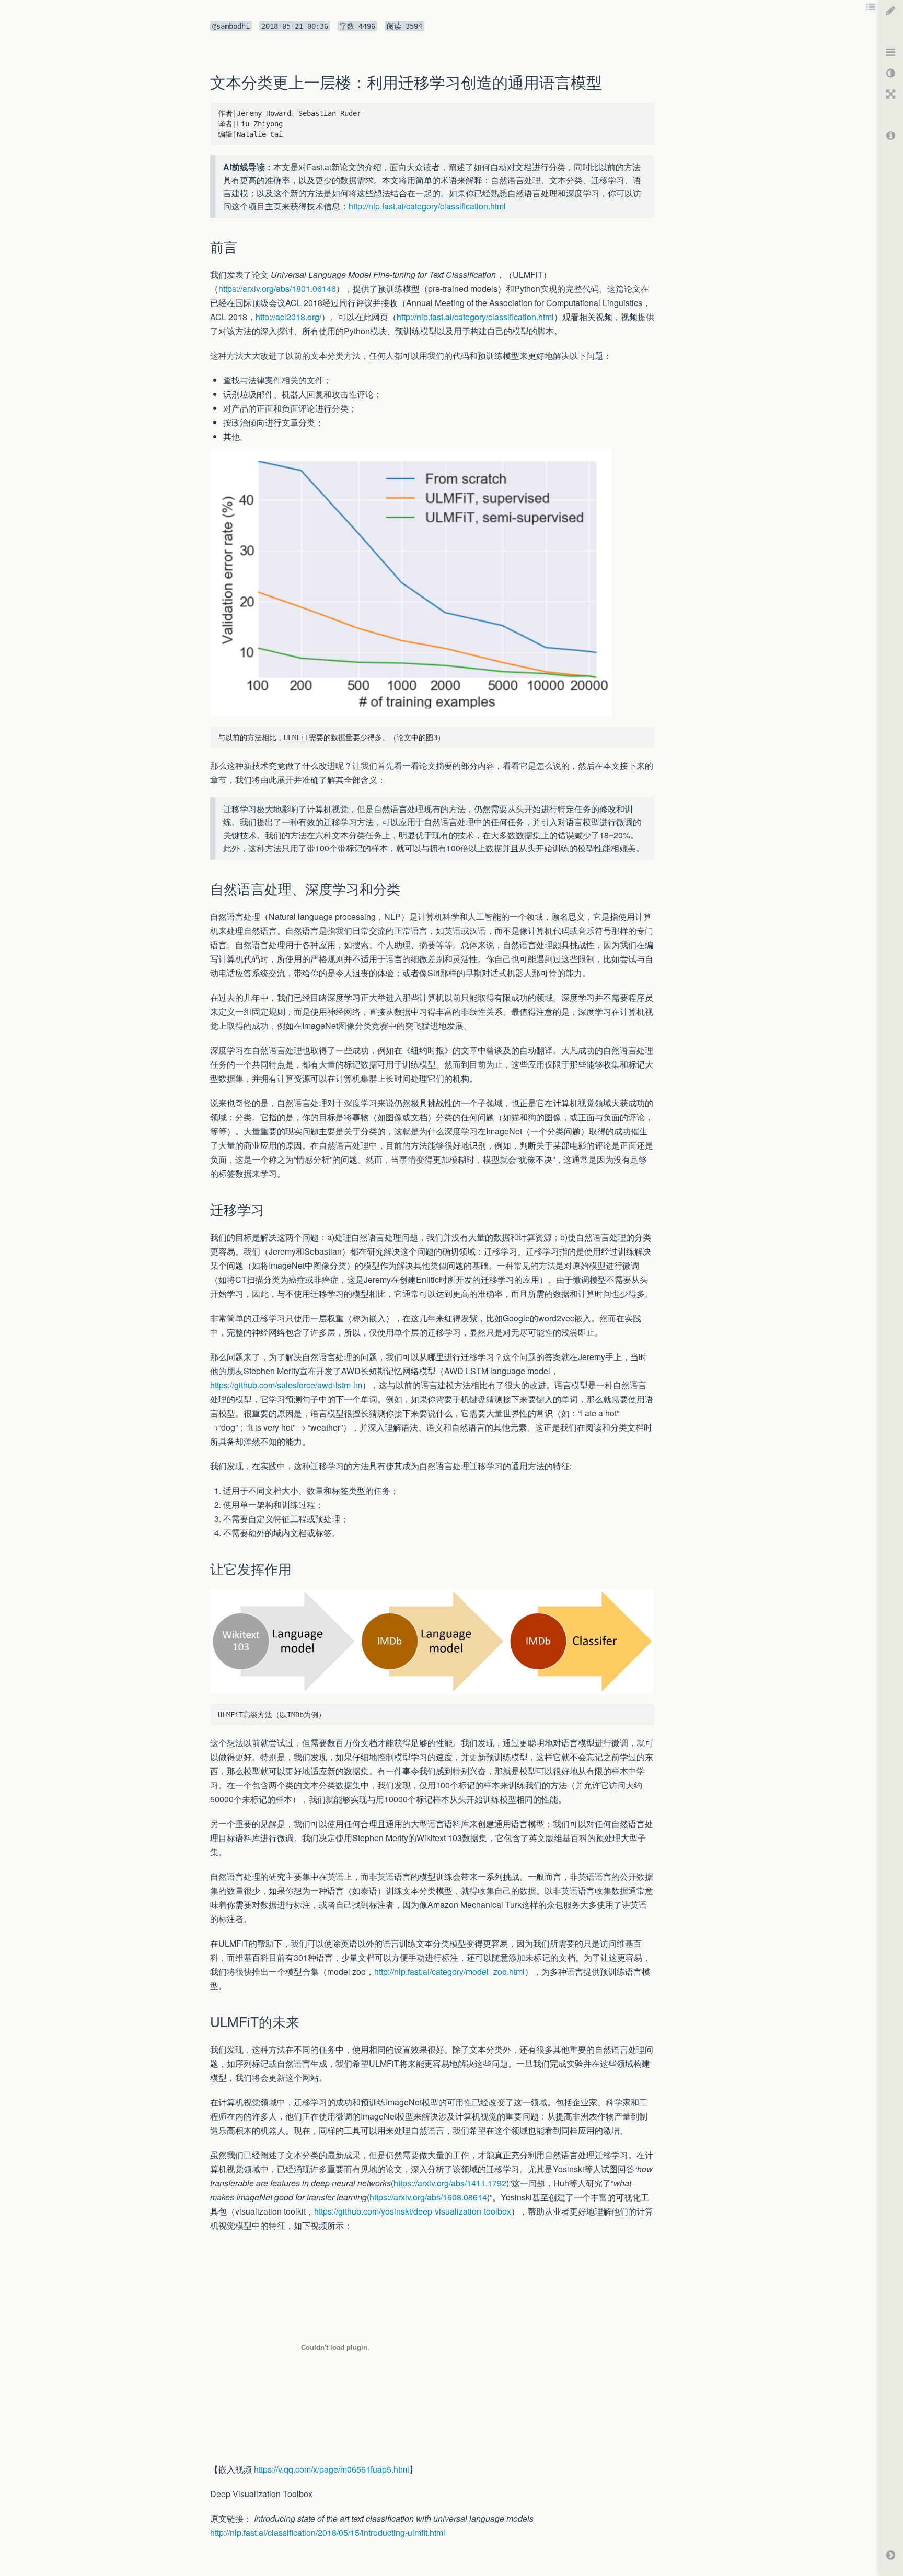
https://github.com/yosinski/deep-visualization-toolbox (413, 2211)
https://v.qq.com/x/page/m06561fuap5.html (332, 2469)
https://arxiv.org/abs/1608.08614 (428, 2197)
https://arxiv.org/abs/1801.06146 (277, 289)
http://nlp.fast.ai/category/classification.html (427, 206)
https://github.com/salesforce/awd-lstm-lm (286, 1385)
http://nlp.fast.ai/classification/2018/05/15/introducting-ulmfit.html (328, 2532)
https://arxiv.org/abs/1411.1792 (450, 2183)
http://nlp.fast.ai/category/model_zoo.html (449, 1971)
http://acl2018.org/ (288, 317)
